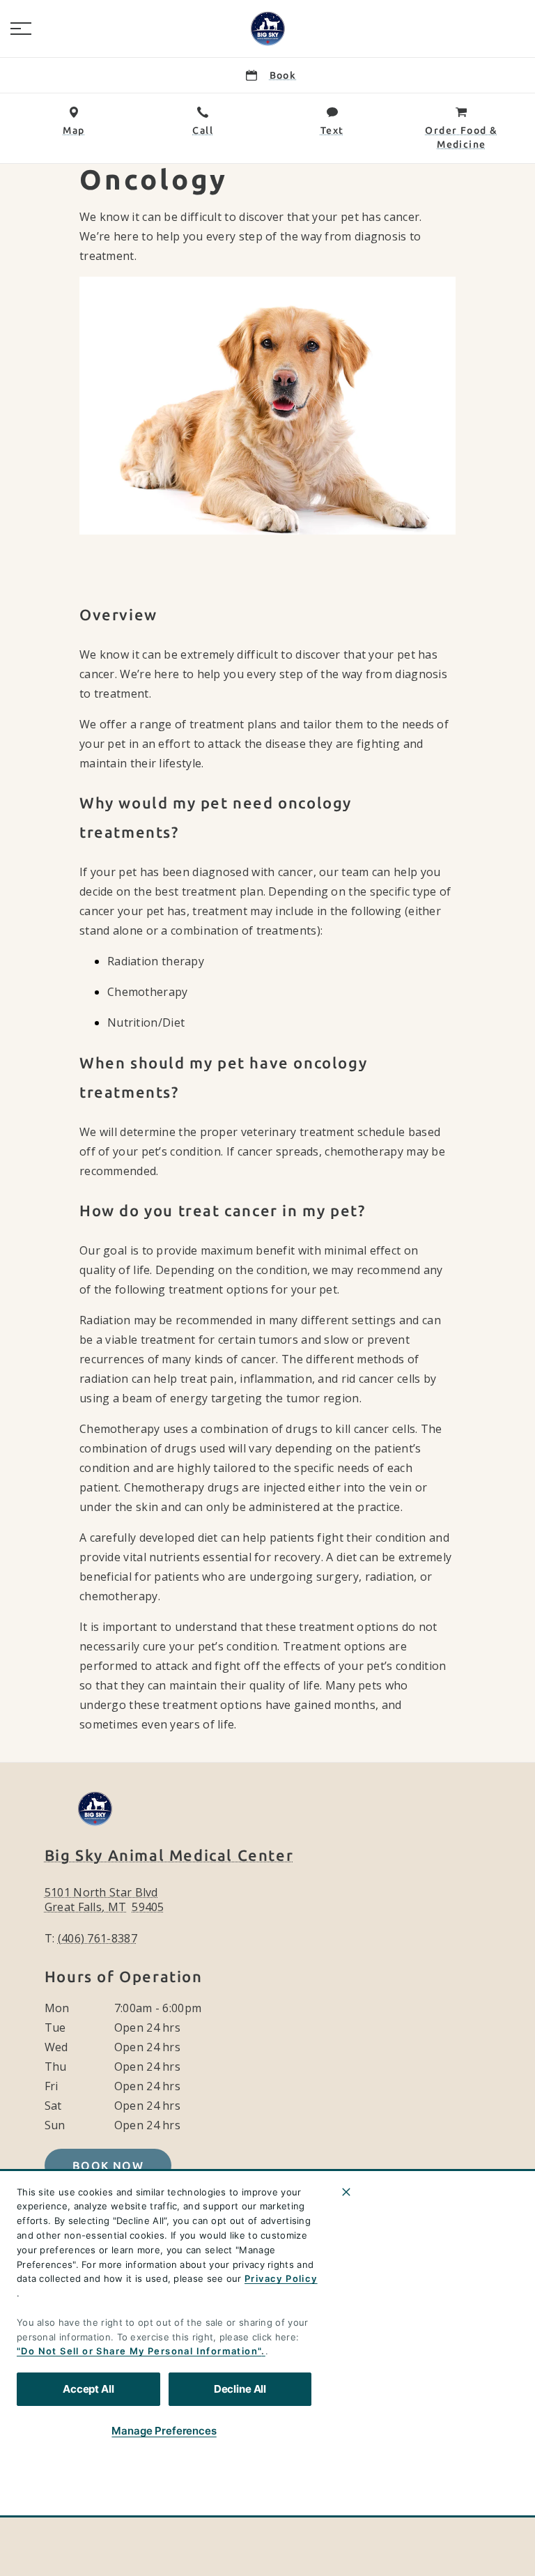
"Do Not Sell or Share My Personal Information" (139, 2351)
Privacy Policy (281, 2278)
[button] (21, 29)
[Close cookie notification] (346, 2192)
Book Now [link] (108, 2165)
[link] (267, 29)
